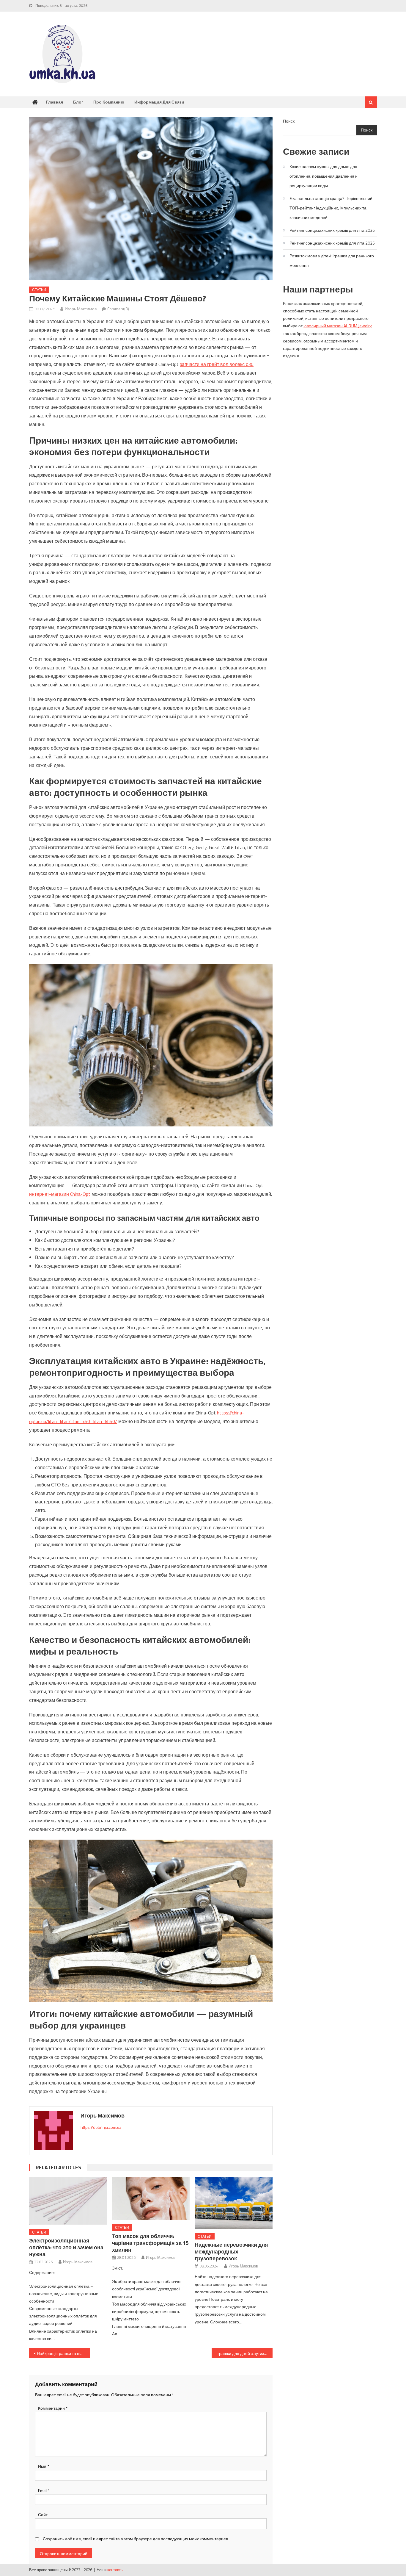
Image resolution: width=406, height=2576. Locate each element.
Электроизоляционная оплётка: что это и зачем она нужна (66, 2247)
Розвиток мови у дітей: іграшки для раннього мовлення (332, 260)
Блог (78, 102)
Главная (55, 102)
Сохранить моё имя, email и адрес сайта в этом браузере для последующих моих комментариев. (136, 2539)
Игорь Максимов (81, 309)
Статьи (39, 290)
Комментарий (53, 2408)
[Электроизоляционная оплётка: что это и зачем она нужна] (68, 2201)
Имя (44, 2466)
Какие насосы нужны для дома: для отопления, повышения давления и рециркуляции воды (324, 176)
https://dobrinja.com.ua (101, 2127)
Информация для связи (159, 102)
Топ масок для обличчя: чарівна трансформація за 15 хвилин (150, 2243)
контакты (115, 2570)
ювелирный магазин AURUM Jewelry (337, 326)
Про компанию (109, 102)
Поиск (289, 121)
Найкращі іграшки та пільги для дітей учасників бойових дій (63, 2353)
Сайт (43, 2515)
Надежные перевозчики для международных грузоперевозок (231, 2252)
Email (44, 2490)
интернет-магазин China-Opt (60, 1194)
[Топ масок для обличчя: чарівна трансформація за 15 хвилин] (151, 2198)
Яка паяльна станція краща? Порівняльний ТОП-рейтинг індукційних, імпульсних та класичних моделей (331, 208)
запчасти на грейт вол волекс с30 (217, 364)
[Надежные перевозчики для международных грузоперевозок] (234, 2203)
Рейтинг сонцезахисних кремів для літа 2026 (332, 230)
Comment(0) (118, 309)
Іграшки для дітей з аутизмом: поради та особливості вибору (244, 2353)
